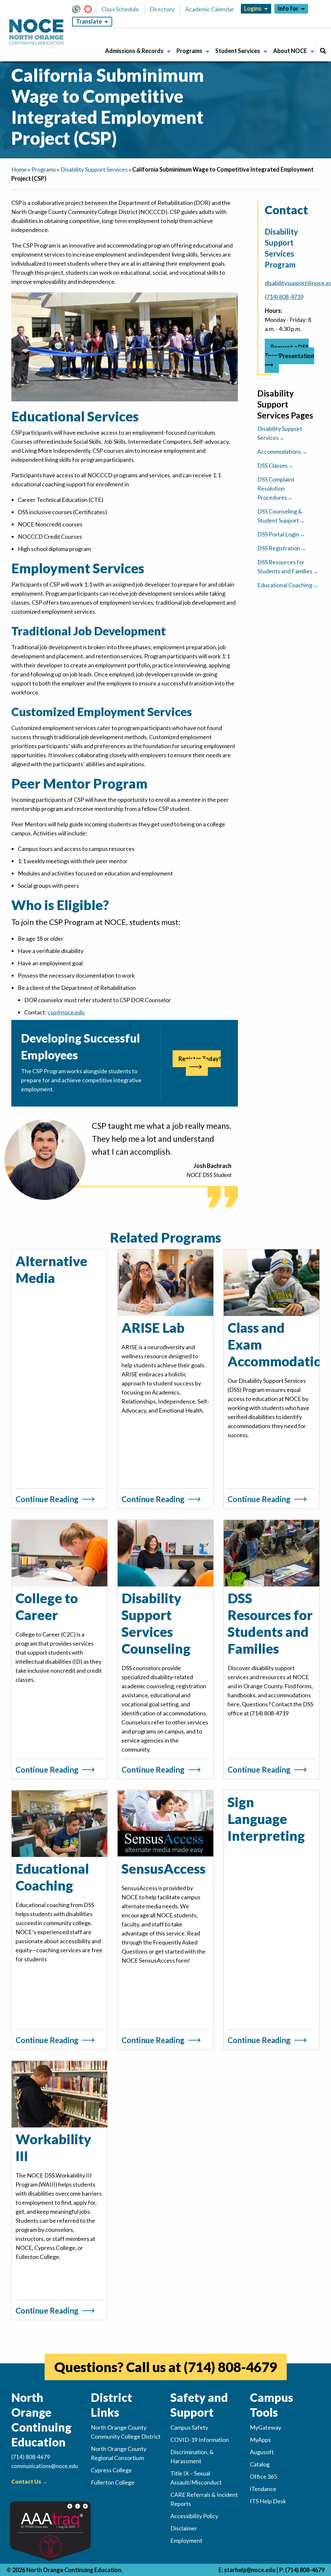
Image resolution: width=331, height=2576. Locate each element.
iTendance (263, 2489)
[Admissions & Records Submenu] (169, 52)
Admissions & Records (134, 51)
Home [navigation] (19, 169)
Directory (162, 9)
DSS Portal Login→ (281, 534)
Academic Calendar (210, 9)
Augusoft (262, 2452)
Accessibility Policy (194, 2516)
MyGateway (79, 9)
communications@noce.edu (45, 2466)
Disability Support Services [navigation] (94, 169)
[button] (78, 9)
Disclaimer (184, 2528)
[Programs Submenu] (208, 52)
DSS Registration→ (282, 548)
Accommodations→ (282, 451)
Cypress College (111, 2470)
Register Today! (200, 1059)
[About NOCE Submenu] (312, 52)
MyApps (260, 2440)
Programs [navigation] (44, 169)
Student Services (238, 51)
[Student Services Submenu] (265, 52)
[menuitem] (136, 52)
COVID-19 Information (200, 2440)
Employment (186, 2540)
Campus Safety (189, 2427)
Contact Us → (29, 2481)
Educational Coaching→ (288, 585)
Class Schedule (120, 9)
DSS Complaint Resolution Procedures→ (276, 488)
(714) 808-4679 (230, 2367)
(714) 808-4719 (284, 297)
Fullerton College (113, 2482)
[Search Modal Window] (323, 52)
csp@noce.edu (66, 1012)
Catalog (260, 2464)
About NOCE (290, 51)
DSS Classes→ (275, 465)
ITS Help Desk (268, 2501)
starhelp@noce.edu (250, 2570)
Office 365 (263, 2476)
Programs (189, 51)
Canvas (91, 9)
